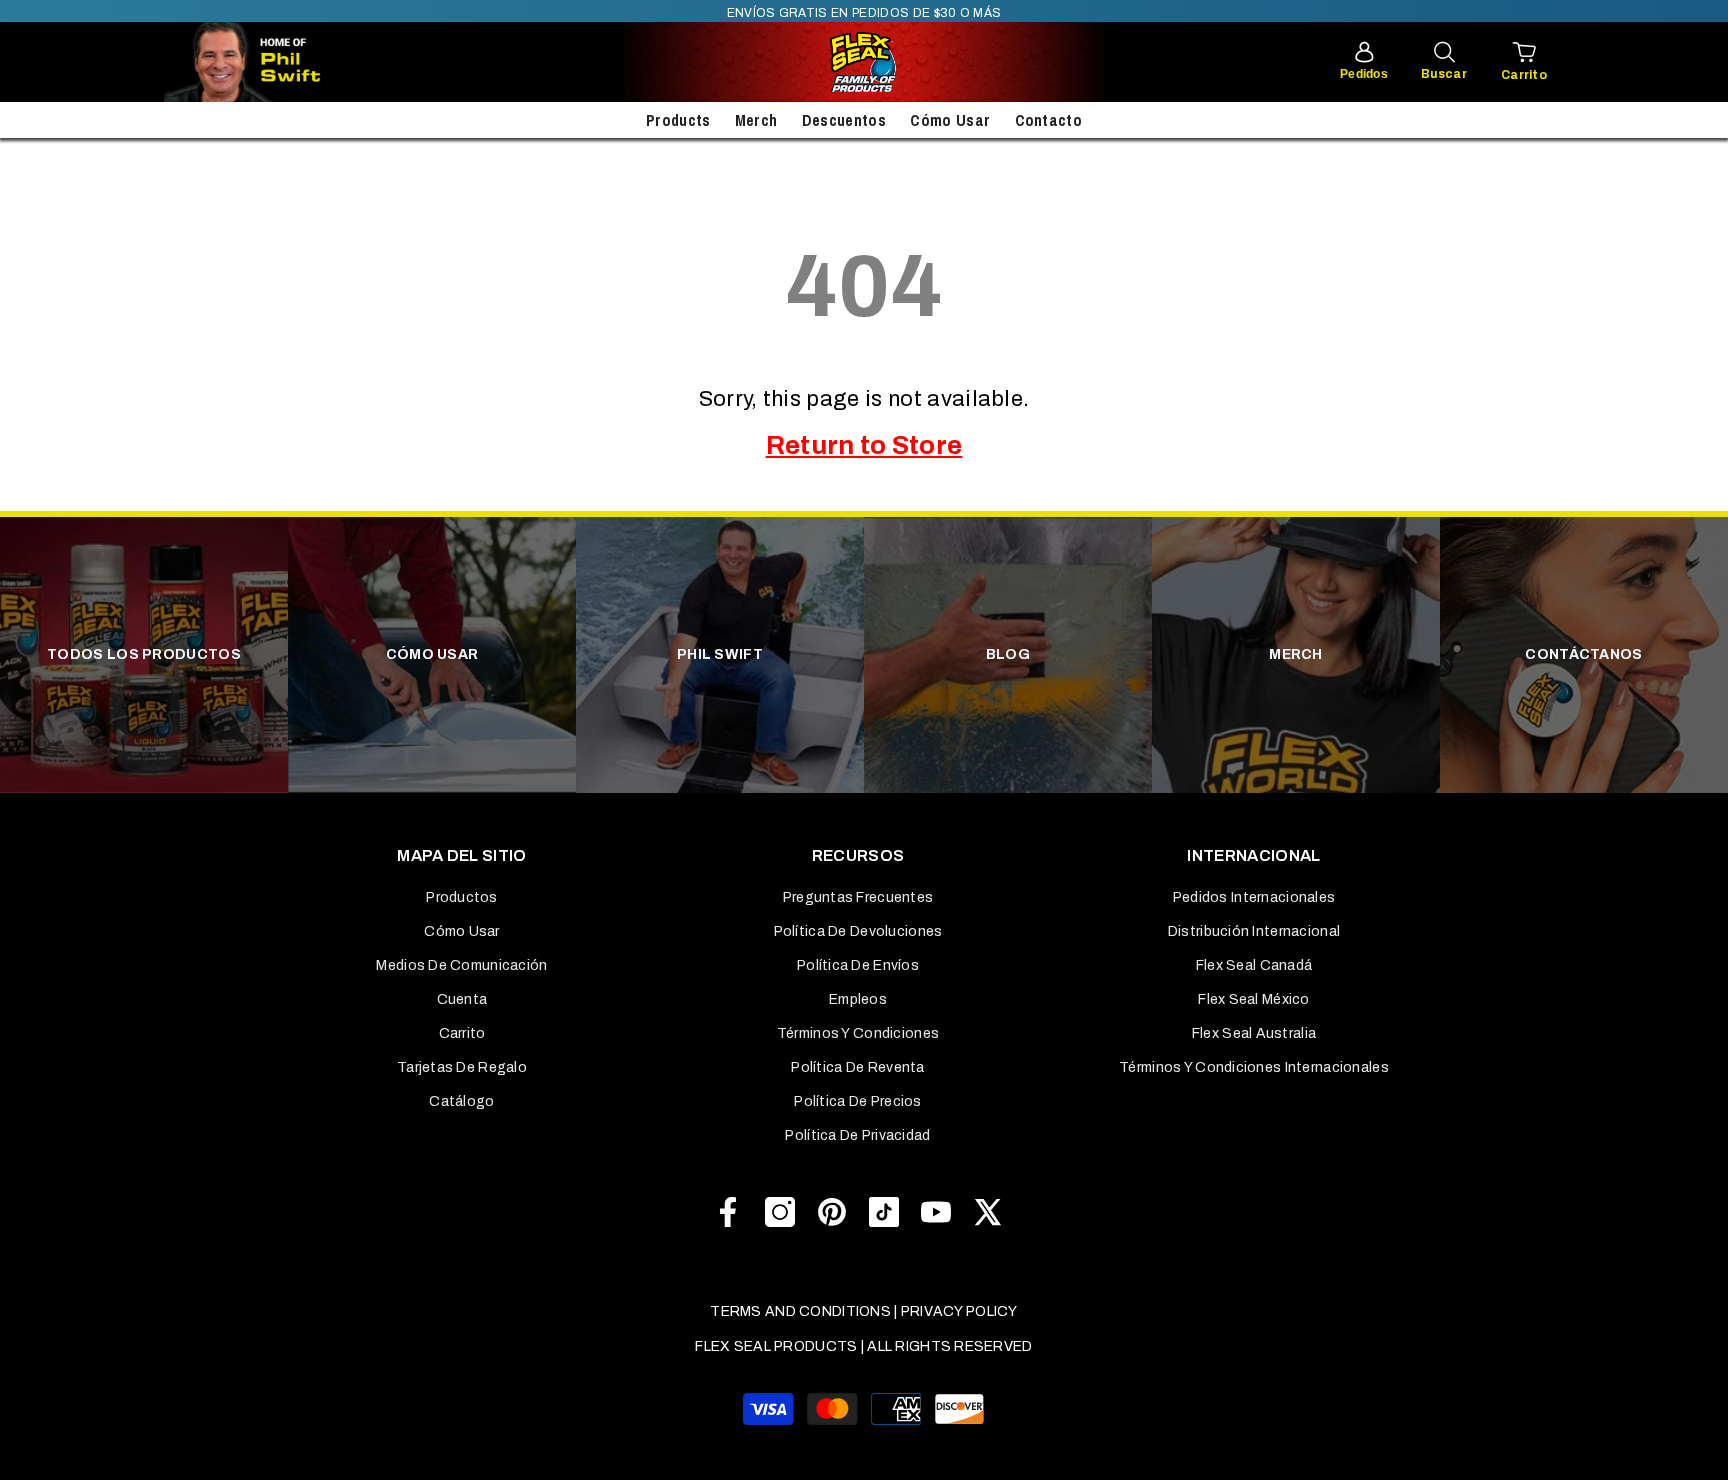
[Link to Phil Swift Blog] (304, 62)
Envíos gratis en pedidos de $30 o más (864, 13)
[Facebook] (728, 1212)
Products (678, 120)
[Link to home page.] (864, 62)
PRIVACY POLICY (959, 1311)
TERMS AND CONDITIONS (800, 1311)
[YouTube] (936, 1212)
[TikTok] (884, 1212)
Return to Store (864, 445)
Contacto (1049, 120)
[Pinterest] (832, 1212)
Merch (756, 120)
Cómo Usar (950, 120)
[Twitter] (988, 1212)
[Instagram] (780, 1212)
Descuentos (844, 120)
